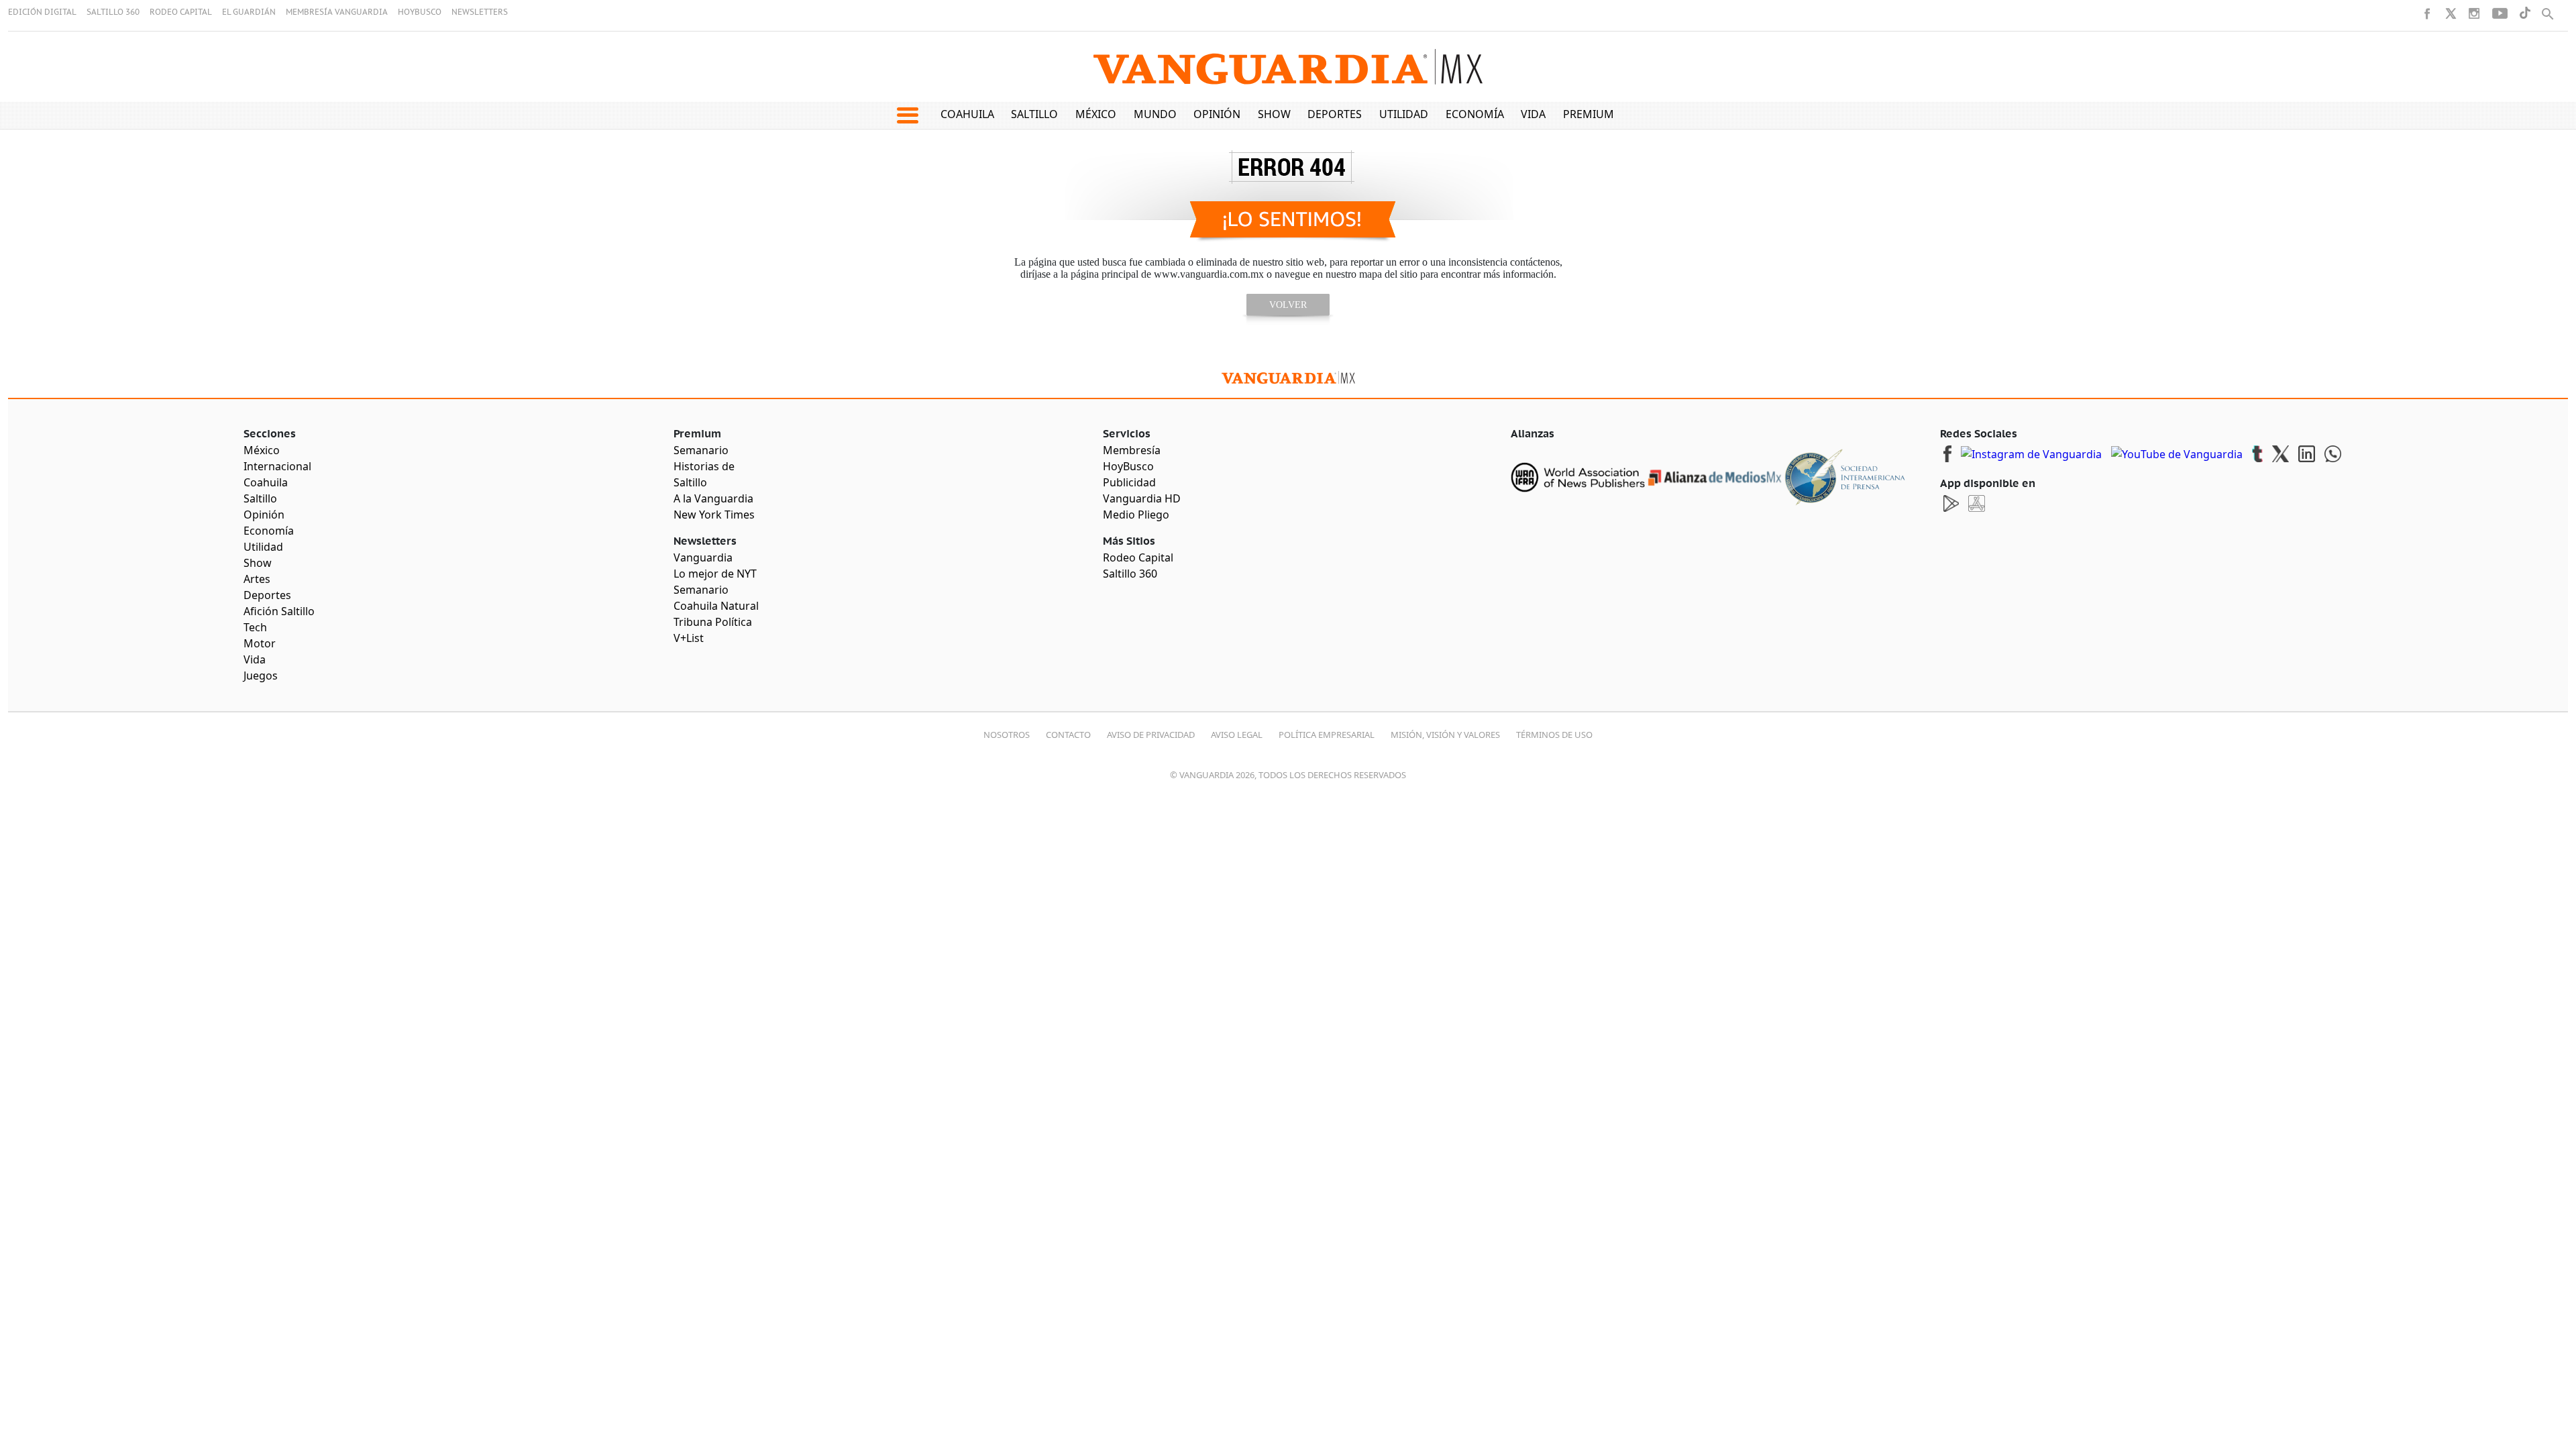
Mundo (1155, 114)
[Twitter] (2451, 13)
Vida (1533, 114)
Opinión (1217, 114)
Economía (1475, 114)
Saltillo (1034, 114)
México (1096, 114)
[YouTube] (2500, 13)
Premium (1589, 114)
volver (1288, 305)
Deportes (1335, 114)
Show (1274, 114)
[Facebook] (2427, 13)
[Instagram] (2474, 13)
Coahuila (967, 114)
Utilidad (1404, 114)
